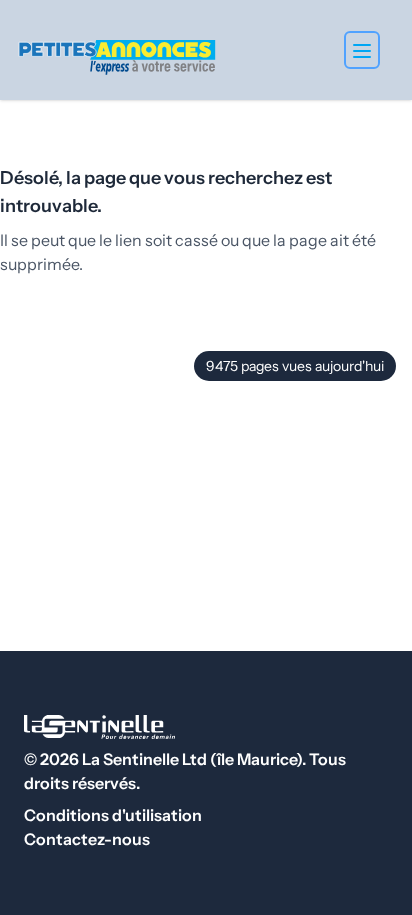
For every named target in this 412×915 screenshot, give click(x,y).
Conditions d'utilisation (113, 815)
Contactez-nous (87, 839)
